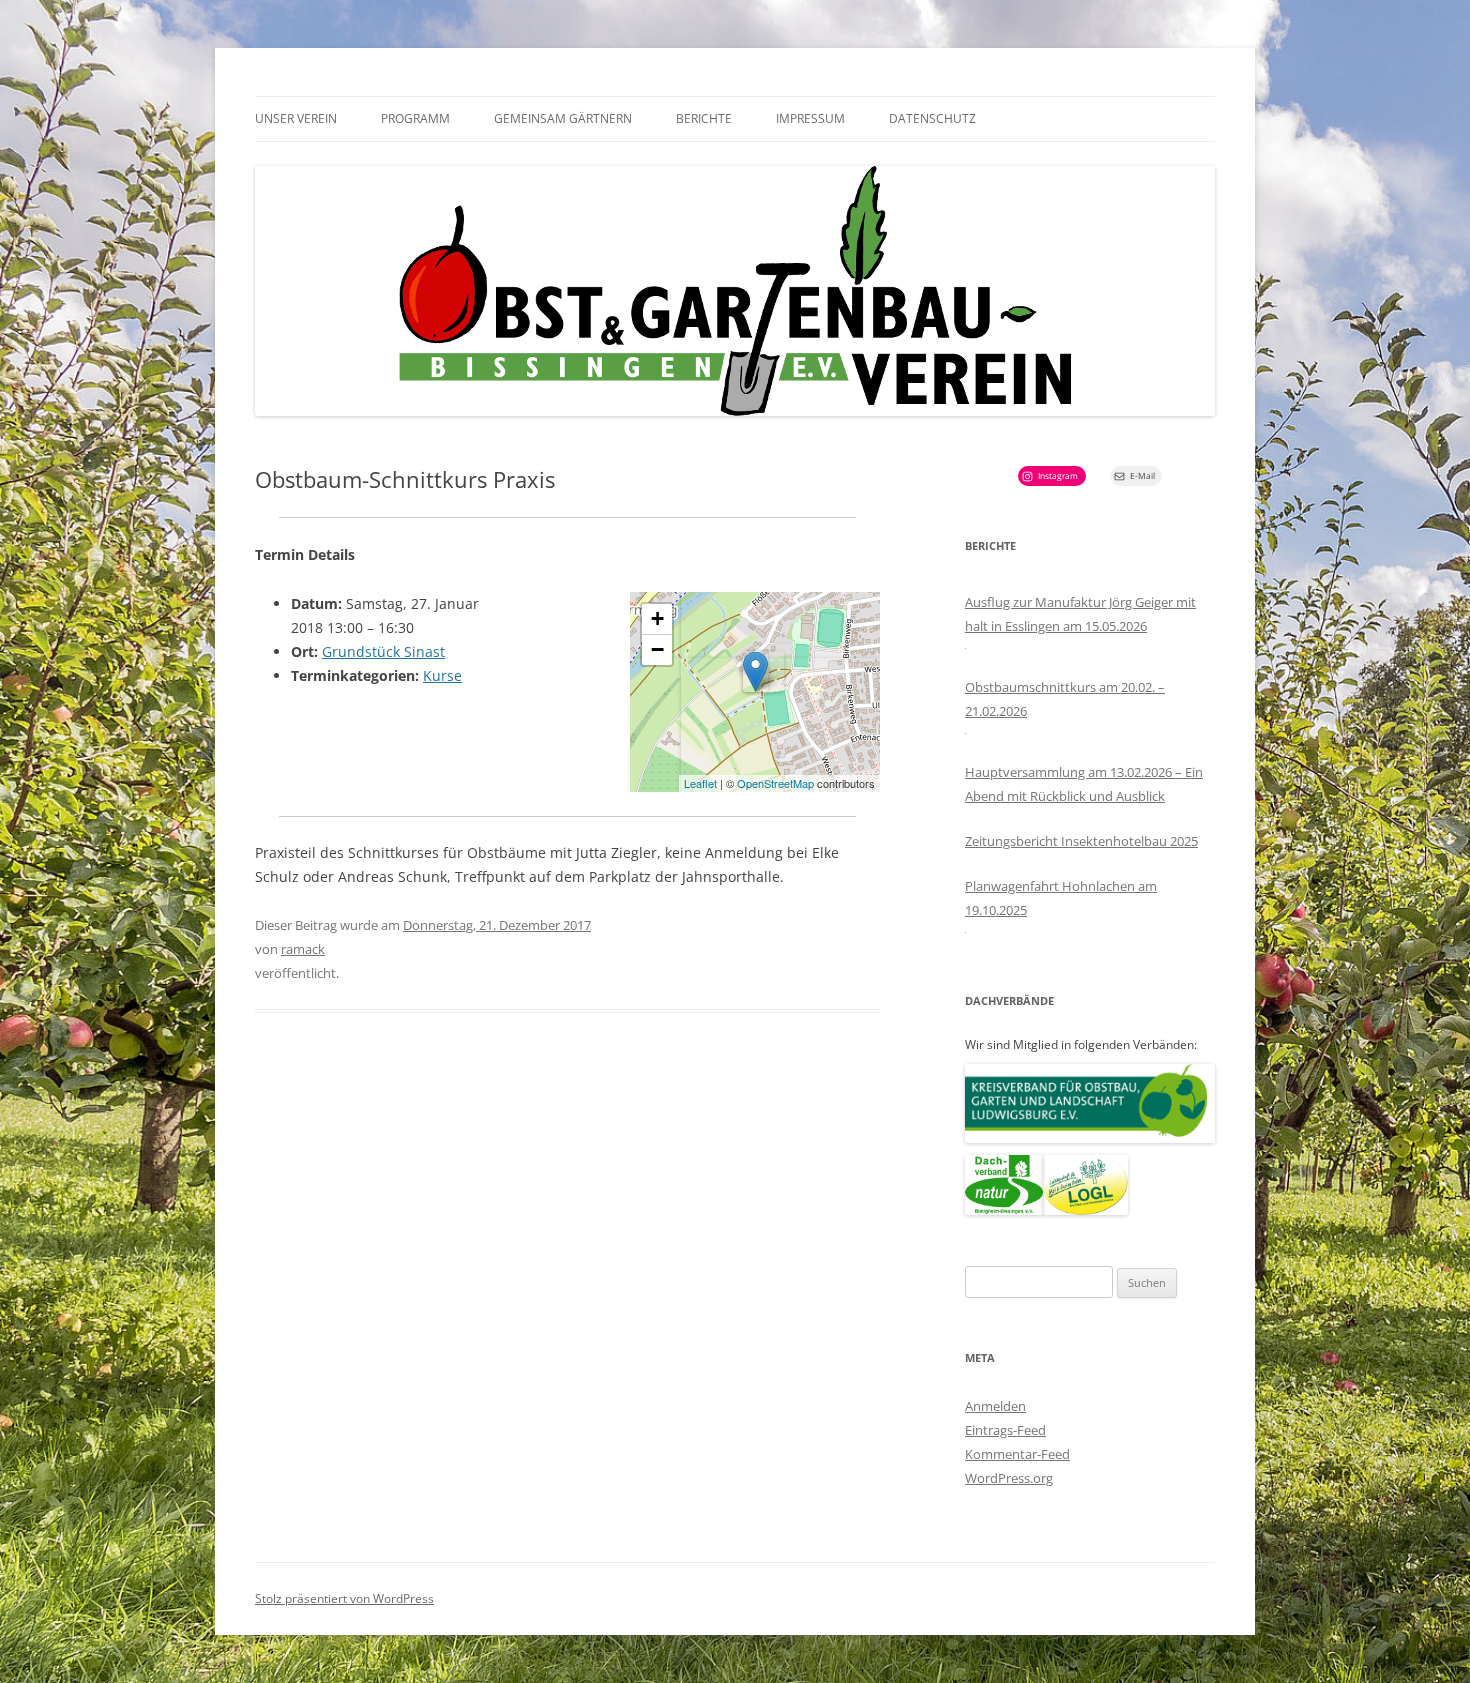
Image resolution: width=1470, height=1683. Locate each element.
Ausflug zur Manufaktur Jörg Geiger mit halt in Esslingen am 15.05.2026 (1080, 614)
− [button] (657, 649)
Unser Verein (296, 118)
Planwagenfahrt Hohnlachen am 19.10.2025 (1061, 898)
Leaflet (700, 783)
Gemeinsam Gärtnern (563, 118)
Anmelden (995, 1406)
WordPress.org (1009, 1478)
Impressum (810, 118)
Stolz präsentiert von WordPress (344, 1598)
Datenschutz (932, 118)
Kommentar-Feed (1017, 1454)
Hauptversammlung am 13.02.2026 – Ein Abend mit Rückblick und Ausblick (1084, 784)
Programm (415, 118)
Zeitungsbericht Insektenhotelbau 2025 (1081, 841)
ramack (303, 949)
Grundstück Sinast (383, 651)
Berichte (704, 118)
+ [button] (657, 618)
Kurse (442, 675)
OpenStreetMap (775, 783)
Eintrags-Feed (1005, 1430)
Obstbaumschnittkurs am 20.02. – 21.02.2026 (1065, 699)
